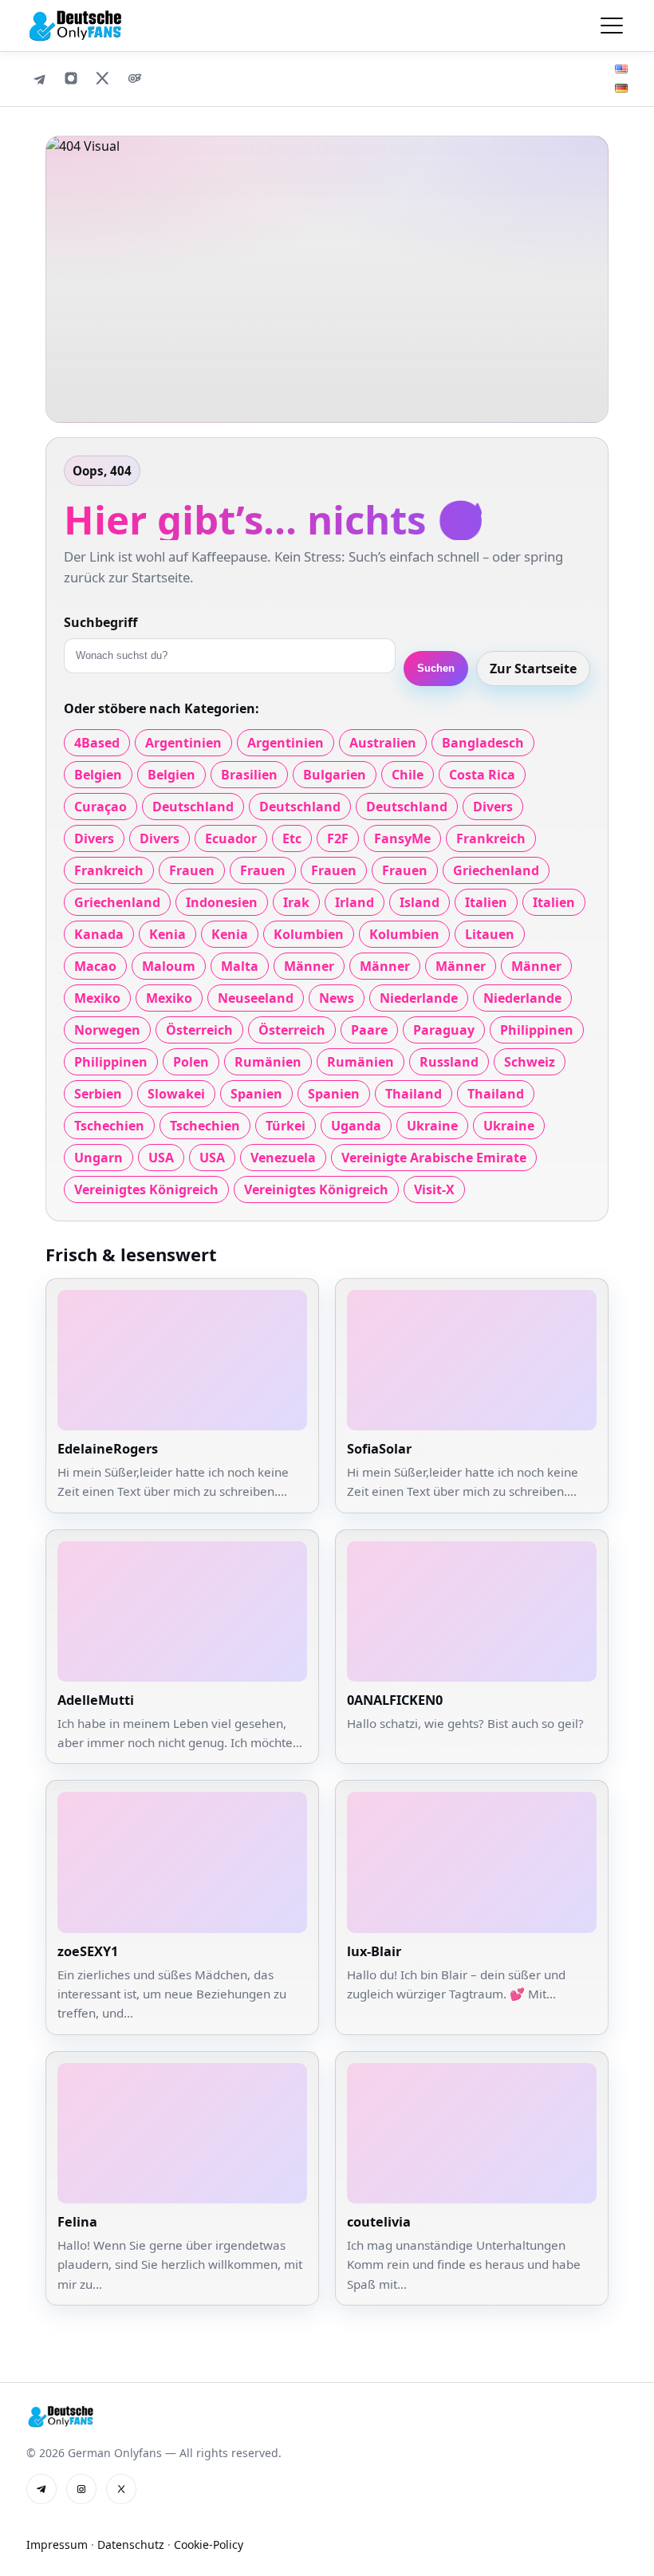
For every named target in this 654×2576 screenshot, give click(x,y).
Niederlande (419, 998)
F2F (338, 838)
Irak (296, 902)
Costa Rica (482, 775)
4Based (97, 743)
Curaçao (100, 807)
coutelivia (379, 2222)
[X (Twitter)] (103, 78)
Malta (240, 966)
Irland (355, 902)
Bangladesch (483, 743)
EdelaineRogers (108, 1449)
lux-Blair (374, 1951)
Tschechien (109, 1126)
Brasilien (249, 775)
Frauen (192, 870)
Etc (292, 838)
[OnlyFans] (135, 78)
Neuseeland (256, 998)
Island (420, 902)
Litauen (490, 934)
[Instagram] (71, 78)
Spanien (256, 1094)
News (337, 998)
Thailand (414, 1094)
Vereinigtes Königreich (146, 1189)
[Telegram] (39, 78)
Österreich (199, 1030)
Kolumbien (309, 934)
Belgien (98, 775)
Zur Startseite (533, 669)
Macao (95, 966)
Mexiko (97, 998)
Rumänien (268, 1062)
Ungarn (98, 1158)
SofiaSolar (379, 1449)
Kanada (99, 934)
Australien (383, 743)
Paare (369, 1030)
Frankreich (491, 838)
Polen (191, 1062)
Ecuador (231, 838)
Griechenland (496, 870)
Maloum (169, 966)
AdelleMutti (96, 1700)
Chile (408, 775)
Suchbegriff (100, 622)
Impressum (57, 2544)
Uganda (356, 1126)
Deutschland (193, 807)
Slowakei (176, 1094)
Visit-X (434, 1189)
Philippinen (537, 1030)
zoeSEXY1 (88, 1951)
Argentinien (183, 743)
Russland (449, 1062)
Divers (493, 807)
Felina (77, 2222)
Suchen (436, 668)
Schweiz (530, 1062)
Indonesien (222, 902)
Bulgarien (335, 775)
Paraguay (444, 1030)
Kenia (167, 934)
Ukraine (432, 1126)
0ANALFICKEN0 (395, 1700)
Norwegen (107, 1030)
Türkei (286, 1126)
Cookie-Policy (209, 2544)
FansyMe (402, 838)
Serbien (98, 1094)
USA (161, 1158)
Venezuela (283, 1158)
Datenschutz (131, 2544)
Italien (486, 902)
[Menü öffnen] (612, 26)
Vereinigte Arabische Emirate (434, 1158)
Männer (309, 966)
